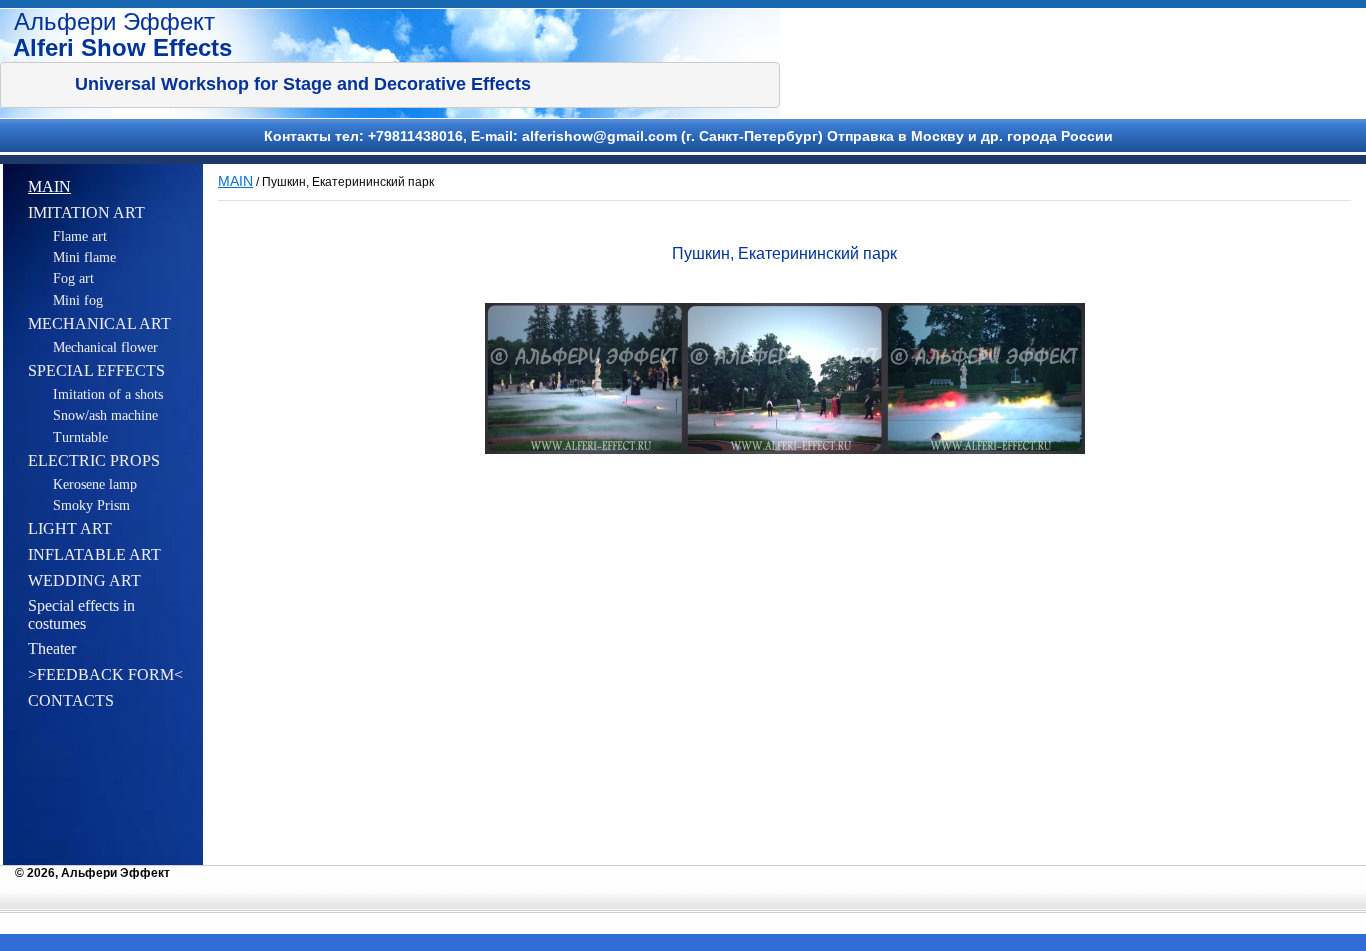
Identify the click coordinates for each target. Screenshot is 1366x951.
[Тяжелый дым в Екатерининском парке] (785, 378)
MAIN (235, 181)
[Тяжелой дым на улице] (985, 378)
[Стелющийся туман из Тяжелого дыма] (585, 378)
